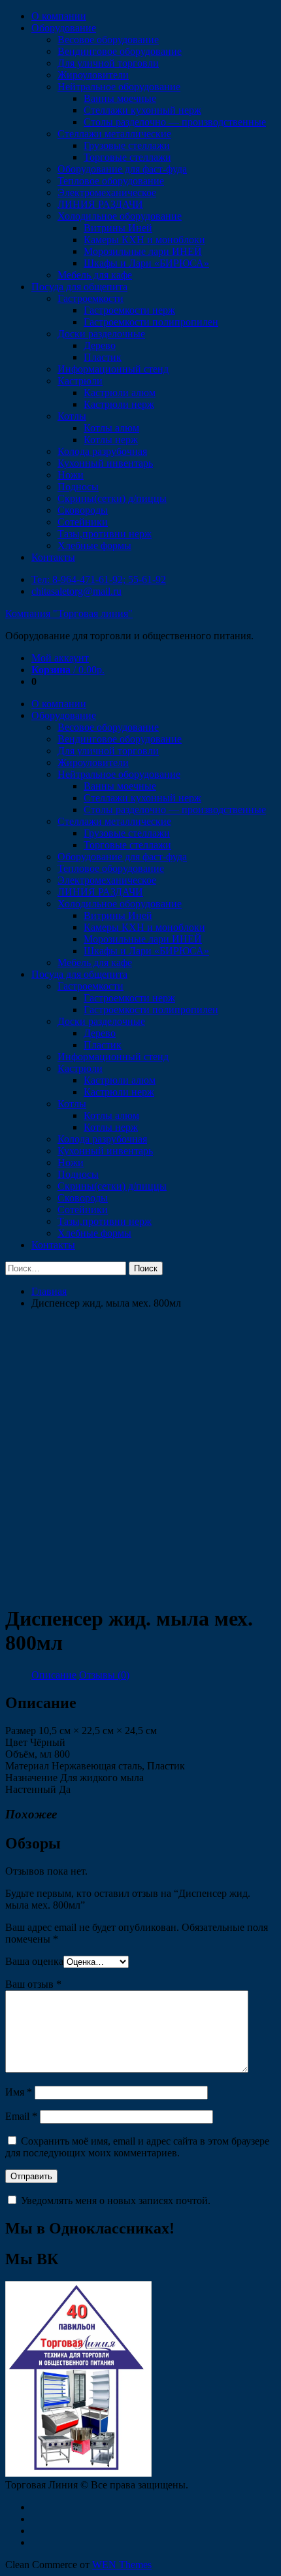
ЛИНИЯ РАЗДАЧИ (100, 204)
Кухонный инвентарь (105, 463)
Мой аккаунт (60, 658)
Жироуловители (93, 75)
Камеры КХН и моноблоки (144, 240)
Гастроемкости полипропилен (151, 322)
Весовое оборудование (108, 40)
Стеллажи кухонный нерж (142, 110)
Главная (49, 1291)
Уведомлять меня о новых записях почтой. (116, 2200)
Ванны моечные (120, 98)
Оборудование (64, 28)
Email (21, 2116)
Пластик (103, 357)
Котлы (72, 416)
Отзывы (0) (104, 1675)
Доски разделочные (101, 334)
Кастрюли (80, 381)
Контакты (53, 557)
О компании (59, 16)
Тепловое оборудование (111, 181)
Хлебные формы (94, 545)
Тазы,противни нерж (105, 534)
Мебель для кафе (95, 275)
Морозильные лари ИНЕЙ (143, 251)
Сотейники (83, 522)
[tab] (54, 1675)
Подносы (78, 487)
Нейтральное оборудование (119, 87)
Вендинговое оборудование (120, 51)
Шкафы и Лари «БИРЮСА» (146, 263)
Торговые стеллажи (127, 157)
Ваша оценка (34, 1961)
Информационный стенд (113, 369)
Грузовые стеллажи (127, 145)
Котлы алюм (111, 428)
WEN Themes (122, 2565)
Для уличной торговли (108, 63)
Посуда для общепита (79, 287)
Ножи (71, 475)
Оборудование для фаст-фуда (122, 169)
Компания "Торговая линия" (69, 613)
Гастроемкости (91, 298)
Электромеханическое (107, 192)
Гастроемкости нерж (129, 310)
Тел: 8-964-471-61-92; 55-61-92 (99, 579)
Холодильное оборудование (120, 216)
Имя (19, 2092)
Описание (54, 1675)
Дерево (100, 345)
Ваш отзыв (33, 1984)
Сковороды (83, 510)
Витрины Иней (118, 228)
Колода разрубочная (102, 451)
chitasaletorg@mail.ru (76, 591)
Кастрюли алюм (120, 393)
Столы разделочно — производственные (175, 122)
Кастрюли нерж (119, 404)
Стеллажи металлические (114, 134)
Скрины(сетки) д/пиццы (112, 498)
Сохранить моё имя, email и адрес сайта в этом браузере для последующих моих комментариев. (137, 2147)
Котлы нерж (111, 440)
